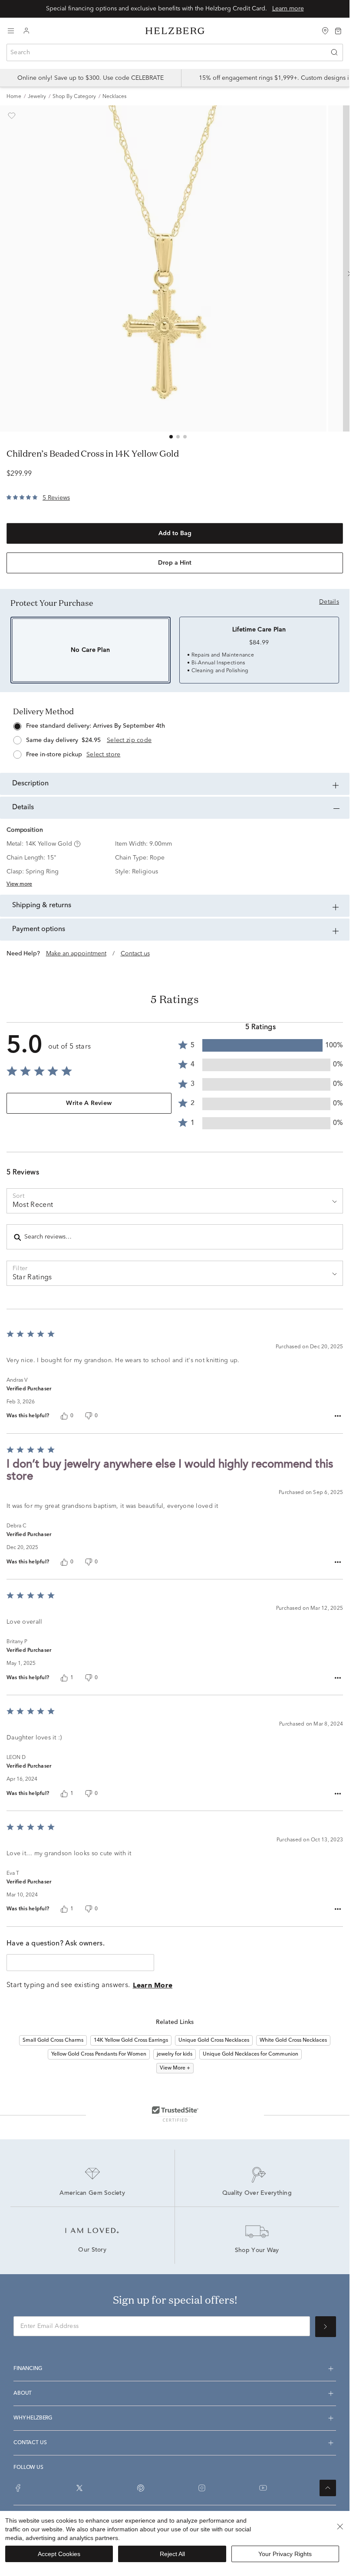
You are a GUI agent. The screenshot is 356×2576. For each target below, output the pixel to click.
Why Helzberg (33, 2418)
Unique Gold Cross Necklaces (214, 2040)
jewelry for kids (175, 2054)
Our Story (92, 2250)
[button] (76, 844)
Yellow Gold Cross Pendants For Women (99, 2054)
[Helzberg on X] (79, 2488)
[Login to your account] (26, 31)
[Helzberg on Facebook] (18, 2488)
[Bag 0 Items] (338, 30)
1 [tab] (171, 437)
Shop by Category (74, 97)
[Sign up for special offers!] (326, 2327)
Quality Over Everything (257, 2194)
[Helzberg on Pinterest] (141, 2488)
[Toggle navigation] (11, 31)
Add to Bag (175, 533)
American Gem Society (92, 2194)
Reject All (172, 2554)
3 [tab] (185, 437)
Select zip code (129, 740)
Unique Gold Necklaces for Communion (251, 2054)
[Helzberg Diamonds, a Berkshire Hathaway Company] (175, 31)
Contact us (135, 954)
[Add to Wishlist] (12, 116)
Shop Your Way (257, 2251)
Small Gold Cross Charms (53, 2040)
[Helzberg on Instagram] (202, 2488)
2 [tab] (178, 437)
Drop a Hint (175, 563)
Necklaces (114, 97)
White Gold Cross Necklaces (293, 2040)
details (329, 602)
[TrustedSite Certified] (175, 2114)
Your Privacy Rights (285, 2554)
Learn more (288, 9)
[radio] (175, 738)
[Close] (340, 2527)
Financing (28, 2369)
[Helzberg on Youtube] (263, 2488)
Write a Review (89, 1103)
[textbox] (80, 1963)
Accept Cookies (59, 2554)
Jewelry (37, 97)
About (23, 2393)
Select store (103, 755)
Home (14, 97)
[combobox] (175, 52)
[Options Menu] (338, 1416)
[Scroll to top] (328, 2488)
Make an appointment (76, 954)
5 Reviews (56, 498)
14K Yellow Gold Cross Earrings (131, 2040)
